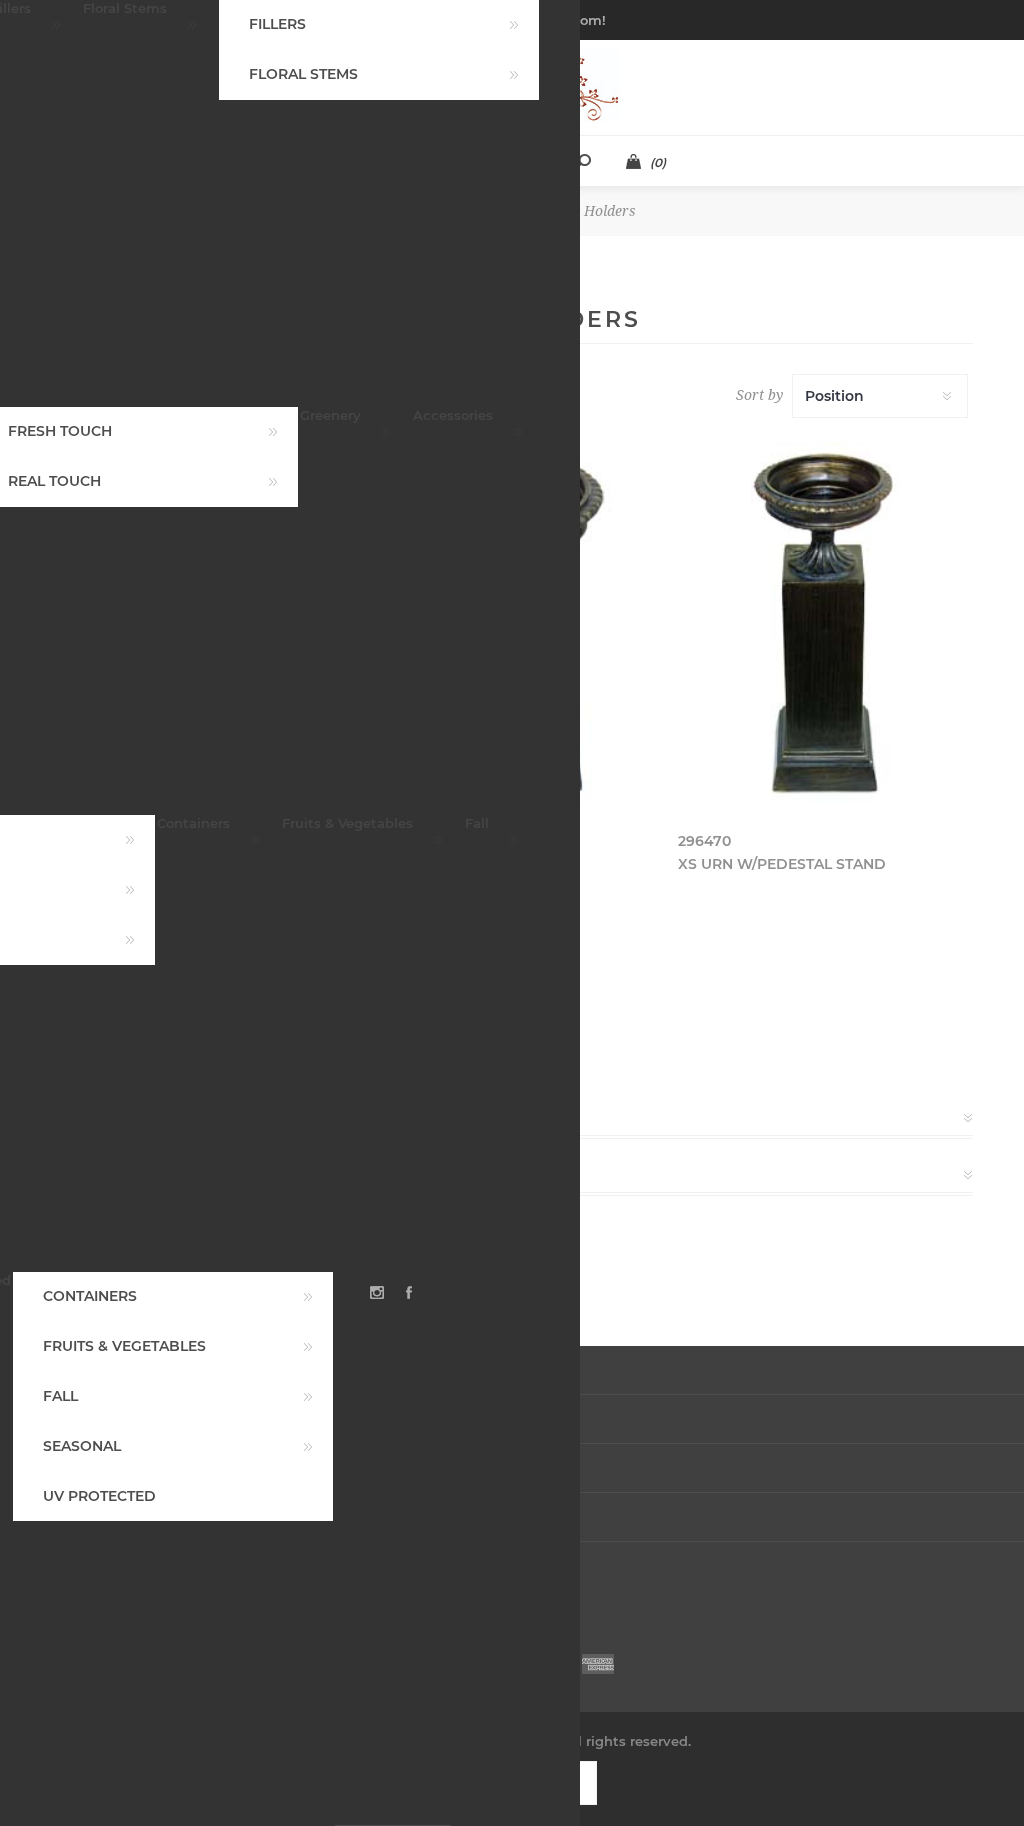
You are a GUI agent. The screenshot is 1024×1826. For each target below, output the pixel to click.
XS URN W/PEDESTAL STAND (782, 864)
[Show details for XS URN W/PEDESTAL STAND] (825, 622)
